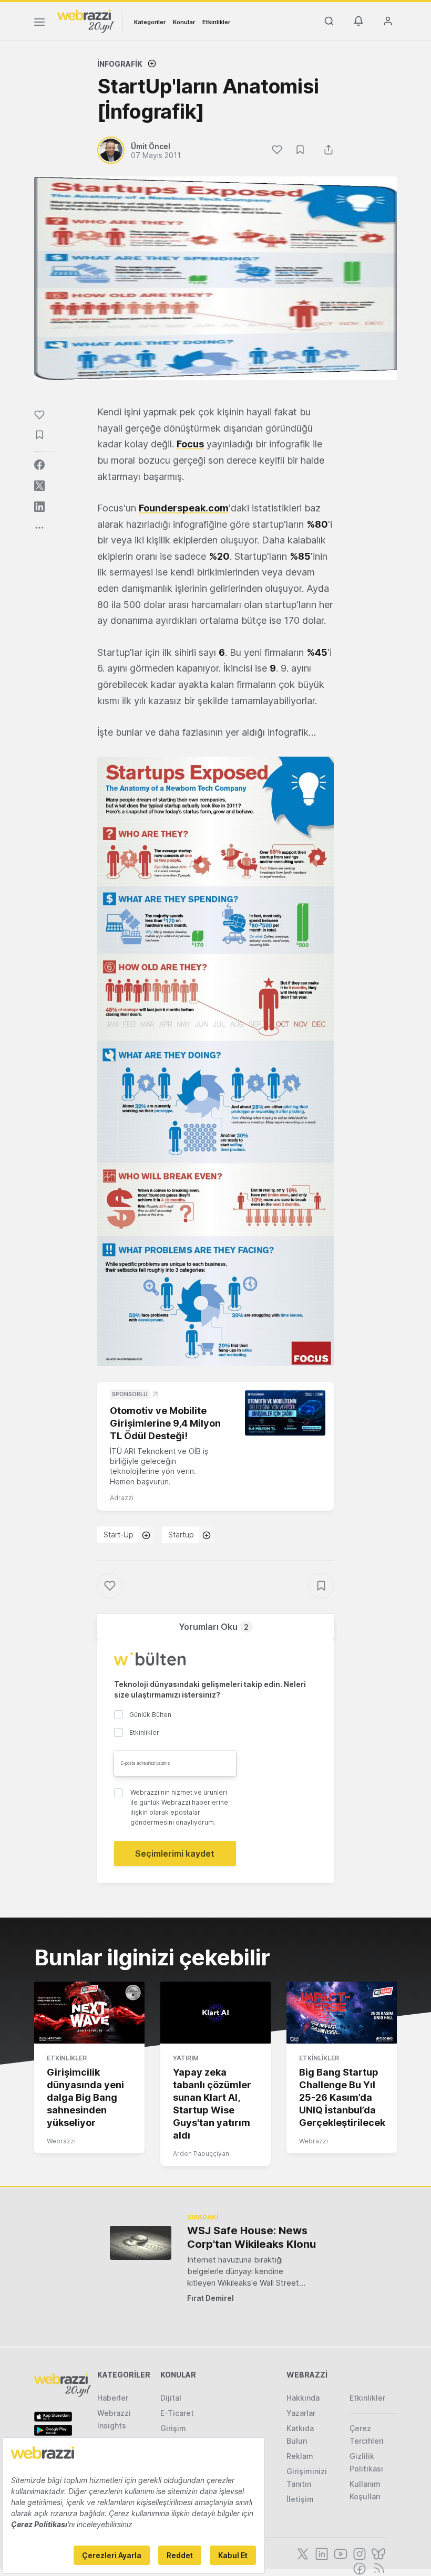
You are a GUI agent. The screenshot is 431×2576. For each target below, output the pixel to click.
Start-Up (119, 1535)
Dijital (171, 2398)
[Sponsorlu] (285, 1413)
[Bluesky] (377, 2553)
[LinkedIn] (321, 2553)
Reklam (300, 2456)
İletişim (300, 2499)
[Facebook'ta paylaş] (39, 465)
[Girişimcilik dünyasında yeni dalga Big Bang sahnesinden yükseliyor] (89, 2013)
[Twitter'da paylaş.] (39, 486)
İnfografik (120, 64)
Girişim (173, 2428)
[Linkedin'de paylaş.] (39, 507)
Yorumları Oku (214, 1627)
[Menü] (39, 24)
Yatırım (186, 2058)
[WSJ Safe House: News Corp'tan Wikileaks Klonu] (141, 2243)
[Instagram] (358, 2553)
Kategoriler (150, 22)
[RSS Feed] (377, 2568)
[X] (302, 2553)
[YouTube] (340, 2553)
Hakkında (303, 2398)
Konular (184, 22)
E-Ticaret (177, 2413)
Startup (181, 1535)
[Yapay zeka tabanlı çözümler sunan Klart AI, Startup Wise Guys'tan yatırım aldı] (215, 2013)
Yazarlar (301, 2413)
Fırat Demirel (211, 2298)
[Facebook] (358, 2568)
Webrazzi (61, 2141)
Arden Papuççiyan (201, 2154)
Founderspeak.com (184, 508)
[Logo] (86, 20)
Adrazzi (122, 1498)
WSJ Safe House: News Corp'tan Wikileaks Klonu (252, 2237)
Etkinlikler (216, 22)
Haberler (113, 2398)
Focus (190, 444)
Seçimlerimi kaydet (175, 1854)
